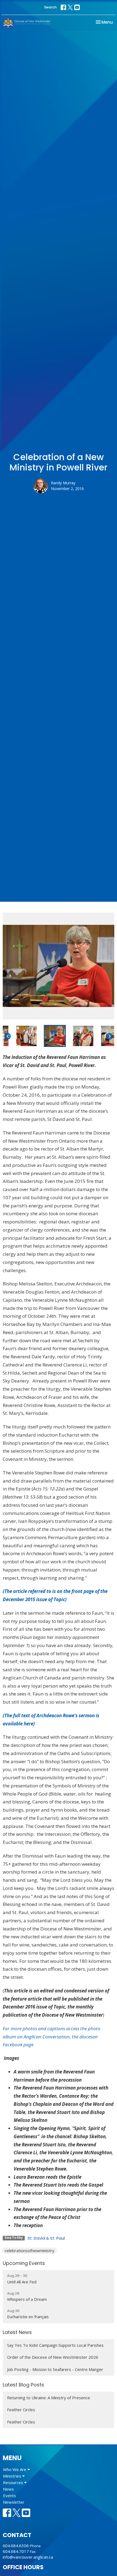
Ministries (13, 2476)
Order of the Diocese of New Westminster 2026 (53, 2357)
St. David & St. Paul (46, 2238)
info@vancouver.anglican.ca (28, 2557)
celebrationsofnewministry (30, 2250)
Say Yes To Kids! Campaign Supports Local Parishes (55, 2345)
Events (10, 2496)
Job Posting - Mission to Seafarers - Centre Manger (55, 2369)
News (8, 2489)
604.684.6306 (16, 2546)
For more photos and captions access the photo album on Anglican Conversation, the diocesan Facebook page (52, 2037)
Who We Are (15, 2469)
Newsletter (14, 2502)
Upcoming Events (24, 2263)
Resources (14, 2482)
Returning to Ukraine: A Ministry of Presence (49, 2398)
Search (50, 7)
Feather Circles (21, 2410)
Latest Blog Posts (23, 2385)
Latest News (17, 2332)
